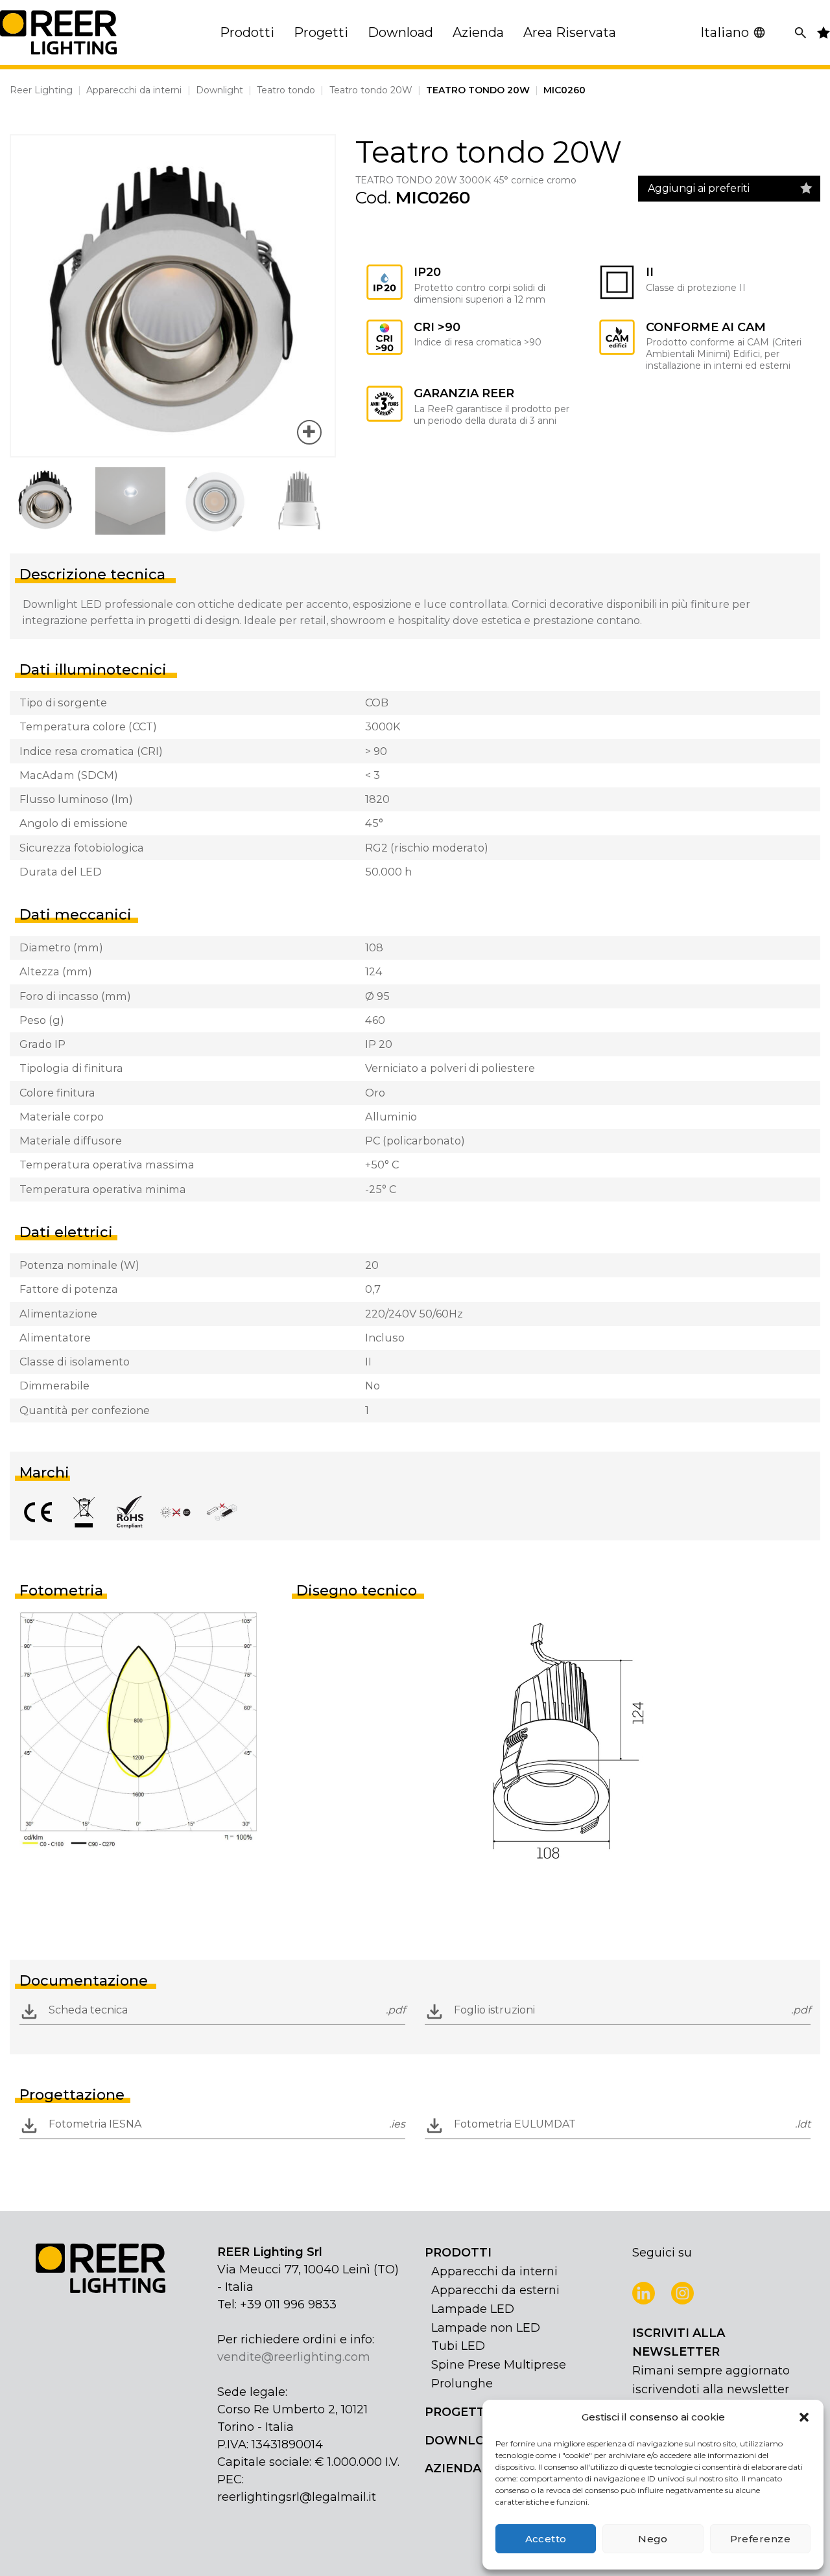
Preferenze (761, 2539)
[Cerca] (800, 33)
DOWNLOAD (464, 2441)
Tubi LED (458, 2346)
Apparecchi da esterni (495, 2290)
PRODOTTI (458, 2253)
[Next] (313, 296)
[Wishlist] (806, 189)
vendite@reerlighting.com (294, 2357)
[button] (804, 2417)
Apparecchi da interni (134, 90)
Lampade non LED (486, 2328)
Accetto (546, 2539)
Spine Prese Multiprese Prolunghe (499, 2374)
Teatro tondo (286, 90)
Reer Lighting (41, 90)
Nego (653, 2539)
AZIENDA (453, 2468)
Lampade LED (473, 2309)
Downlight (219, 90)
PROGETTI (457, 2412)
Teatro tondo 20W (371, 90)
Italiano (725, 32)
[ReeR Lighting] (58, 32)
